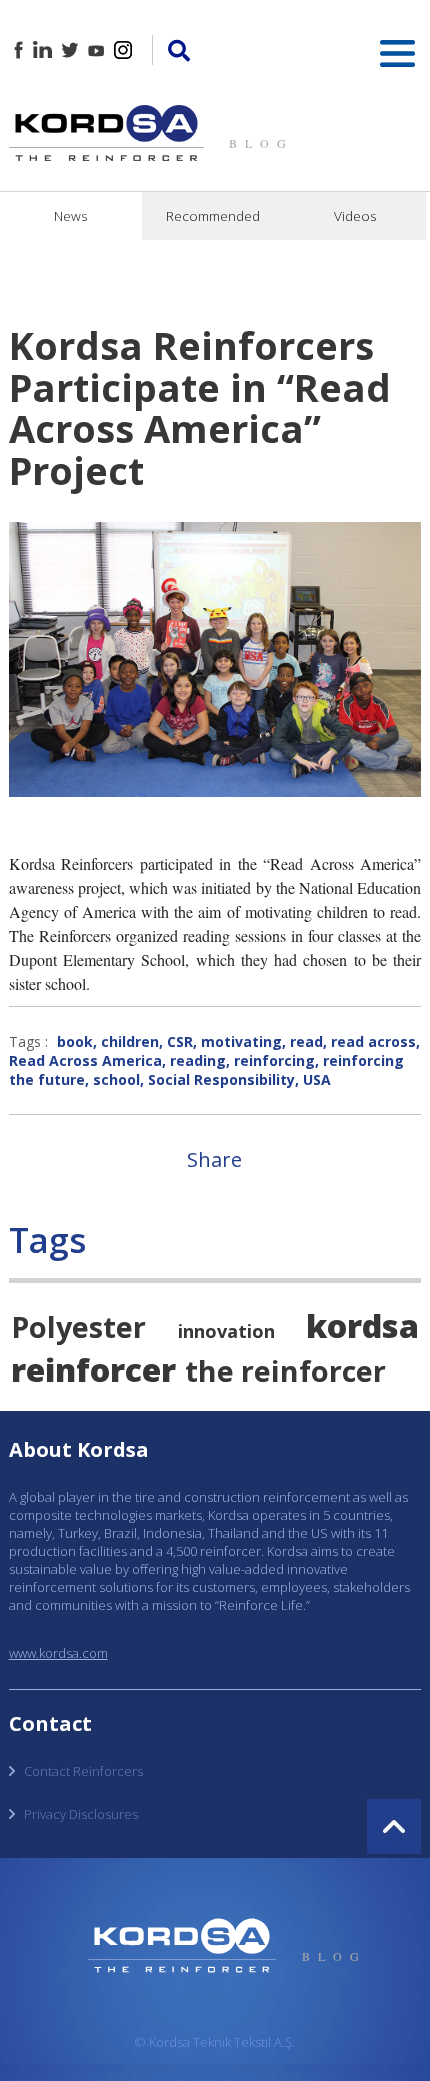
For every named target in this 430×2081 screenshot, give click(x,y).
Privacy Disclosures (81, 1814)
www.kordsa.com (58, 1653)
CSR (180, 1041)
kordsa (362, 1325)
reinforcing (274, 1060)
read (306, 1041)
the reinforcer (285, 1370)
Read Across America (85, 1060)
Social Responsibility (221, 1079)
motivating (241, 1041)
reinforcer (93, 1369)
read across (373, 1041)
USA (317, 1079)
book (75, 1041)
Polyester (78, 1326)
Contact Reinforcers (83, 1771)
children (130, 1041)
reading (198, 1060)
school (116, 1079)
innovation (226, 1331)
